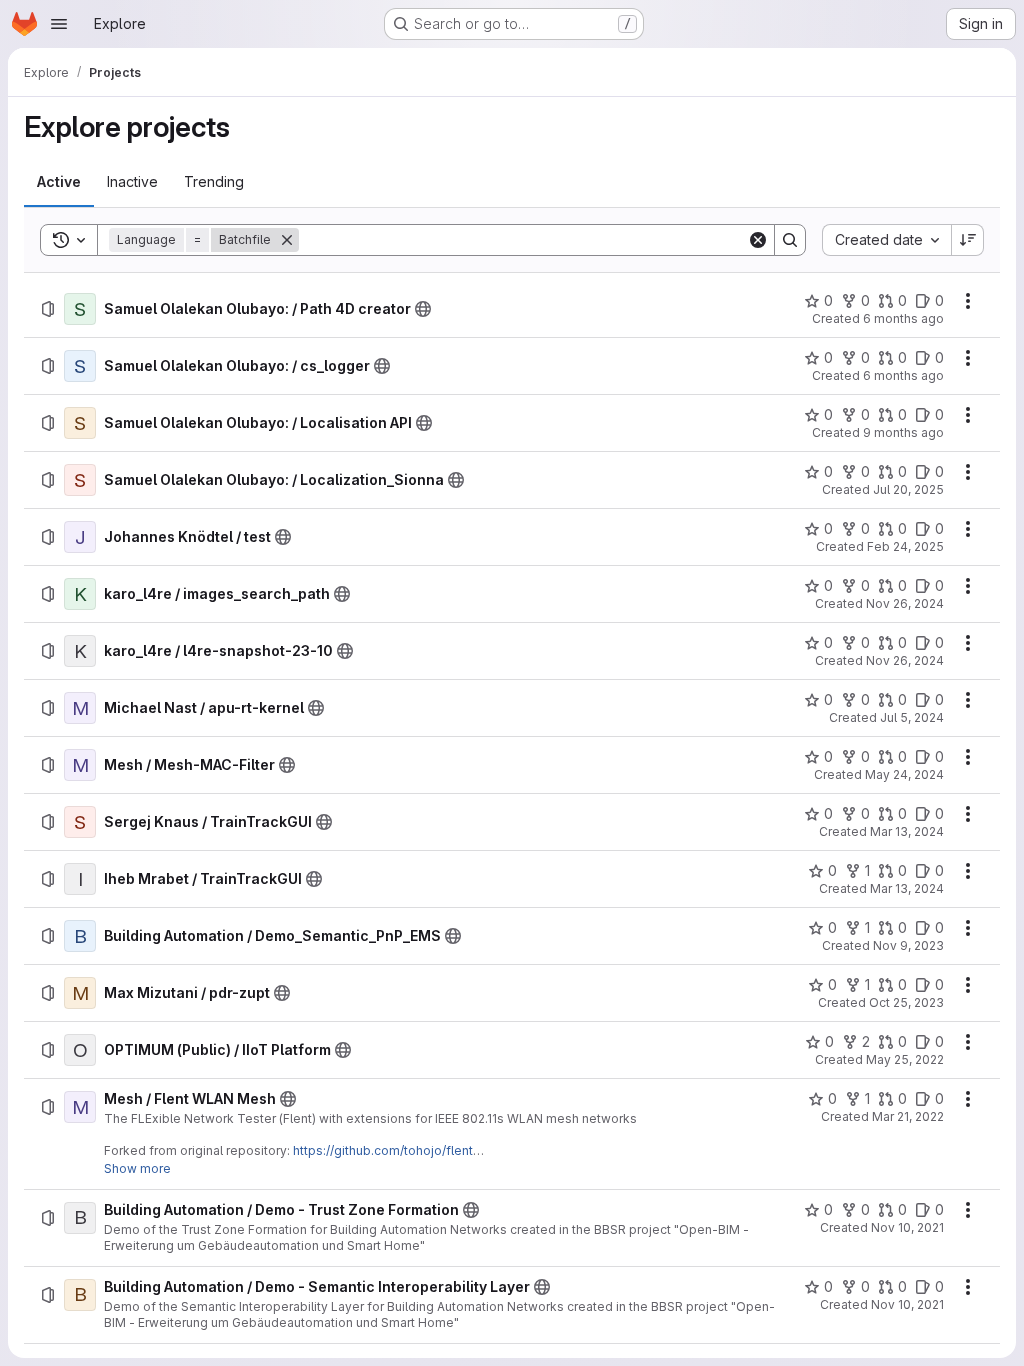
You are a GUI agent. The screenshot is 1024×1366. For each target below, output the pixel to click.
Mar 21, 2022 (908, 1116)
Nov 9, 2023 (908, 945)
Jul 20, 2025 (908, 489)
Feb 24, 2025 (905, 546)
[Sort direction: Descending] (968, 240)
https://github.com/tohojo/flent (383, 1150)
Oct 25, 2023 (906, 1002)
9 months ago (903, 432)
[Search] (790, 240)
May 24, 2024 (904, 774)
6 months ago (903, 318)
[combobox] (886, 240)
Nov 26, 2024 (905, 603)
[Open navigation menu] (59, 24)
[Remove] (287, 240)
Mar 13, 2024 (907, 831)
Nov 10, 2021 (907, 1227)
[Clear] (758, 240)
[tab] (59, 182)
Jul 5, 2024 (912, 717)
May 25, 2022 (905, 1059)
